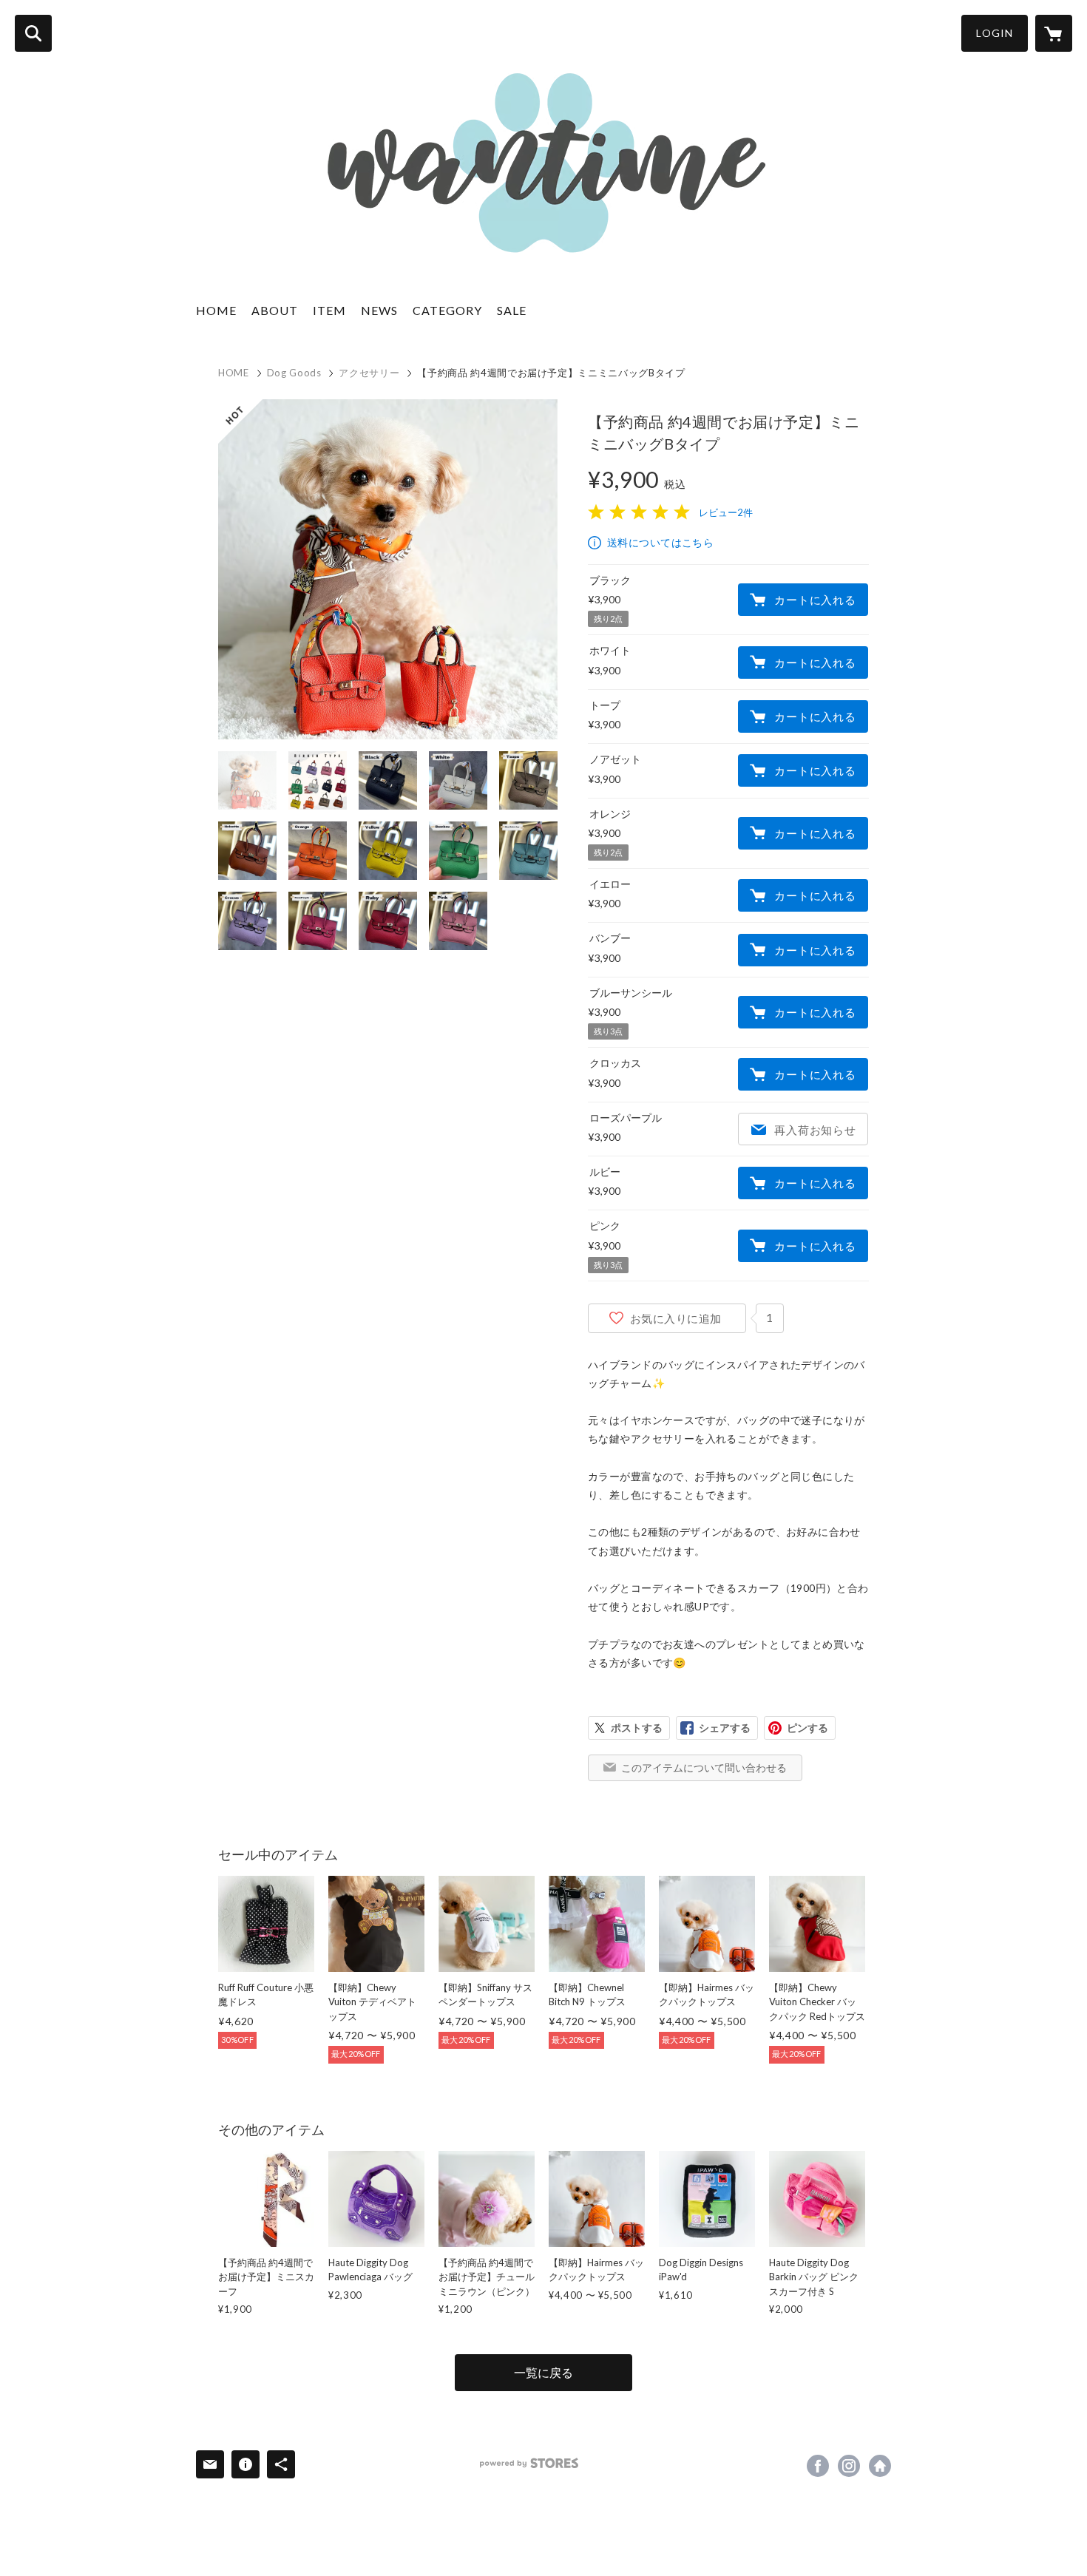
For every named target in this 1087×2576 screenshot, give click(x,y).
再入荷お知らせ (815, 1130)
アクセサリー (369, 373)
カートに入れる (815, 600)
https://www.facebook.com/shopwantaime (818, 2466)
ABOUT (275, 310)
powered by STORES (529, 2463)
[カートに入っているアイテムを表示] (1054, 33)
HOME (216, 310)
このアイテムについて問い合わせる (704, 1767)
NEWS (379, 310)
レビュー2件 (726, 512)
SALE (512, 310)
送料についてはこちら (660, 542)
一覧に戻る (543, 2372)
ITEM (329, 310)
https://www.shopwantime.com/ (880, 2466)
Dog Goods (294, 373)
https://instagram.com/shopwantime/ (849, 2466)
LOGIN (995, 33)
